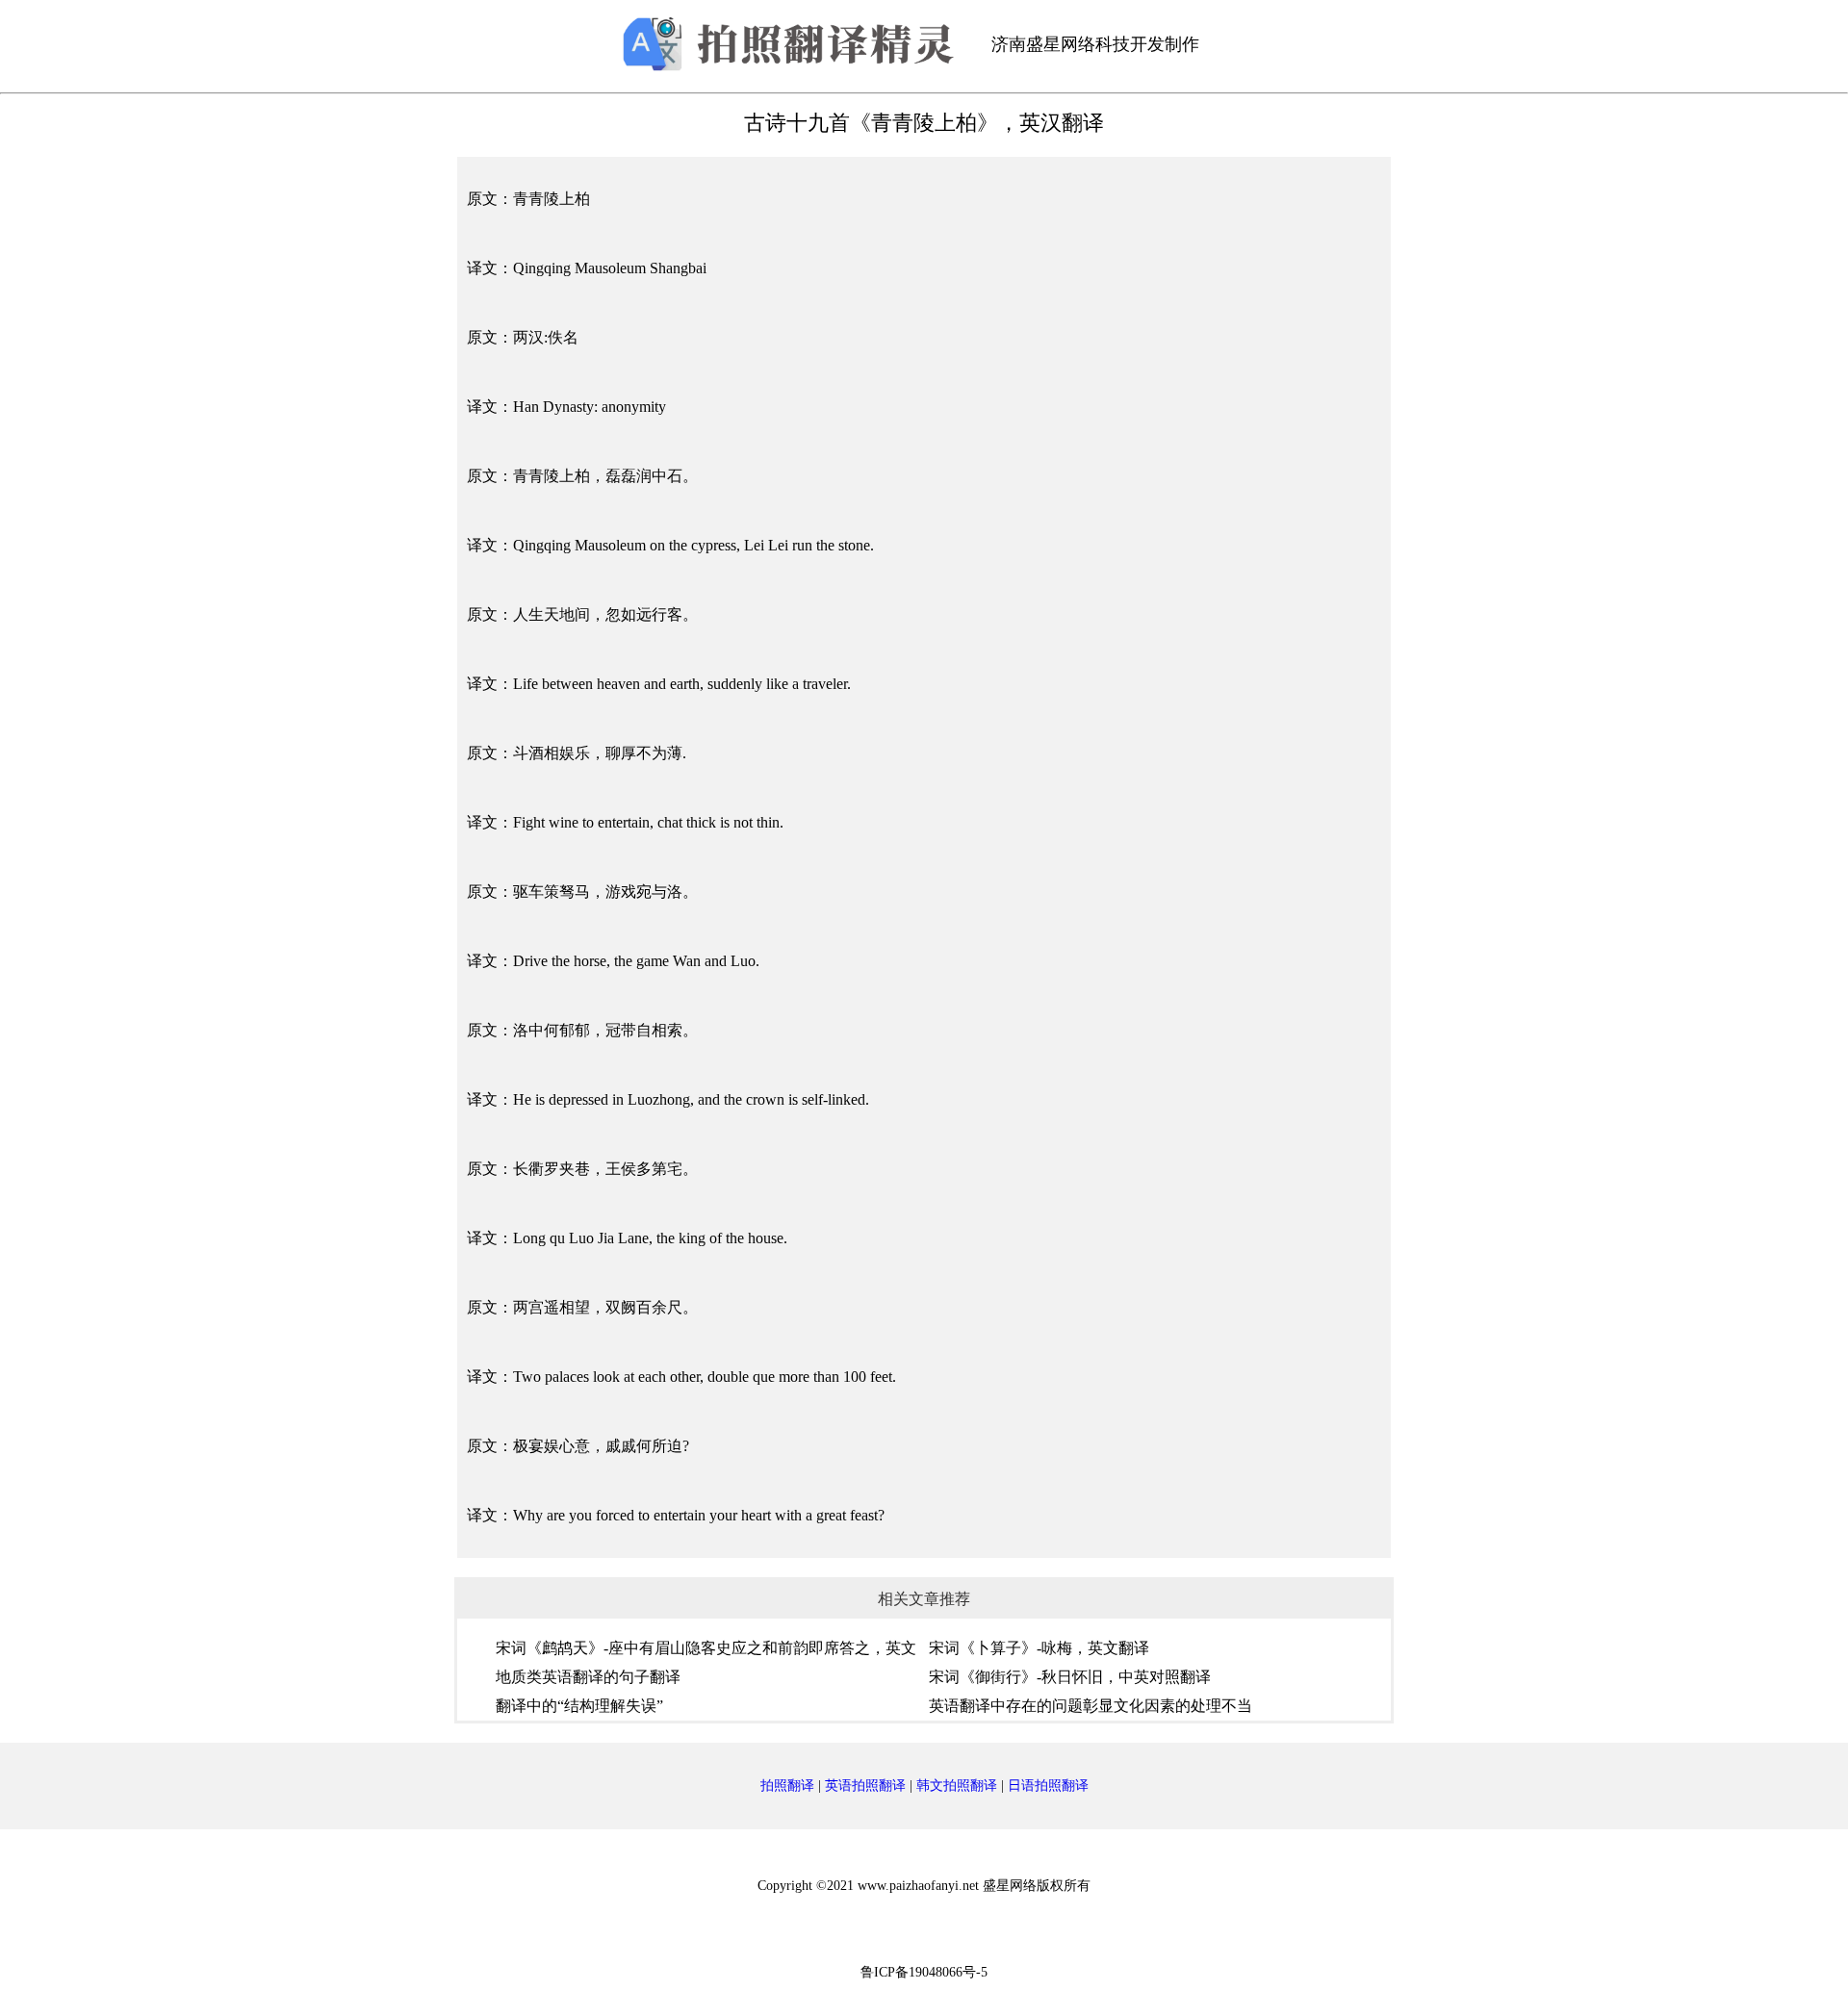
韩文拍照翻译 (957, 1786)
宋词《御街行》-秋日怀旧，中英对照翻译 (1070, 1677)
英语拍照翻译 (865, 1786)
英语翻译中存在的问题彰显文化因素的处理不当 (1091, 1706)
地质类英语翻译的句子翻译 (588, 1677)
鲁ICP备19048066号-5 (924, 1972)
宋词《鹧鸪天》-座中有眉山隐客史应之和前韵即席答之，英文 (706, 1648)
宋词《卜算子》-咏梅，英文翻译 (1039, 1648)
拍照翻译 (787, 1786)
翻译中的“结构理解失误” (579, 1706)
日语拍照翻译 (1048, 1786)
